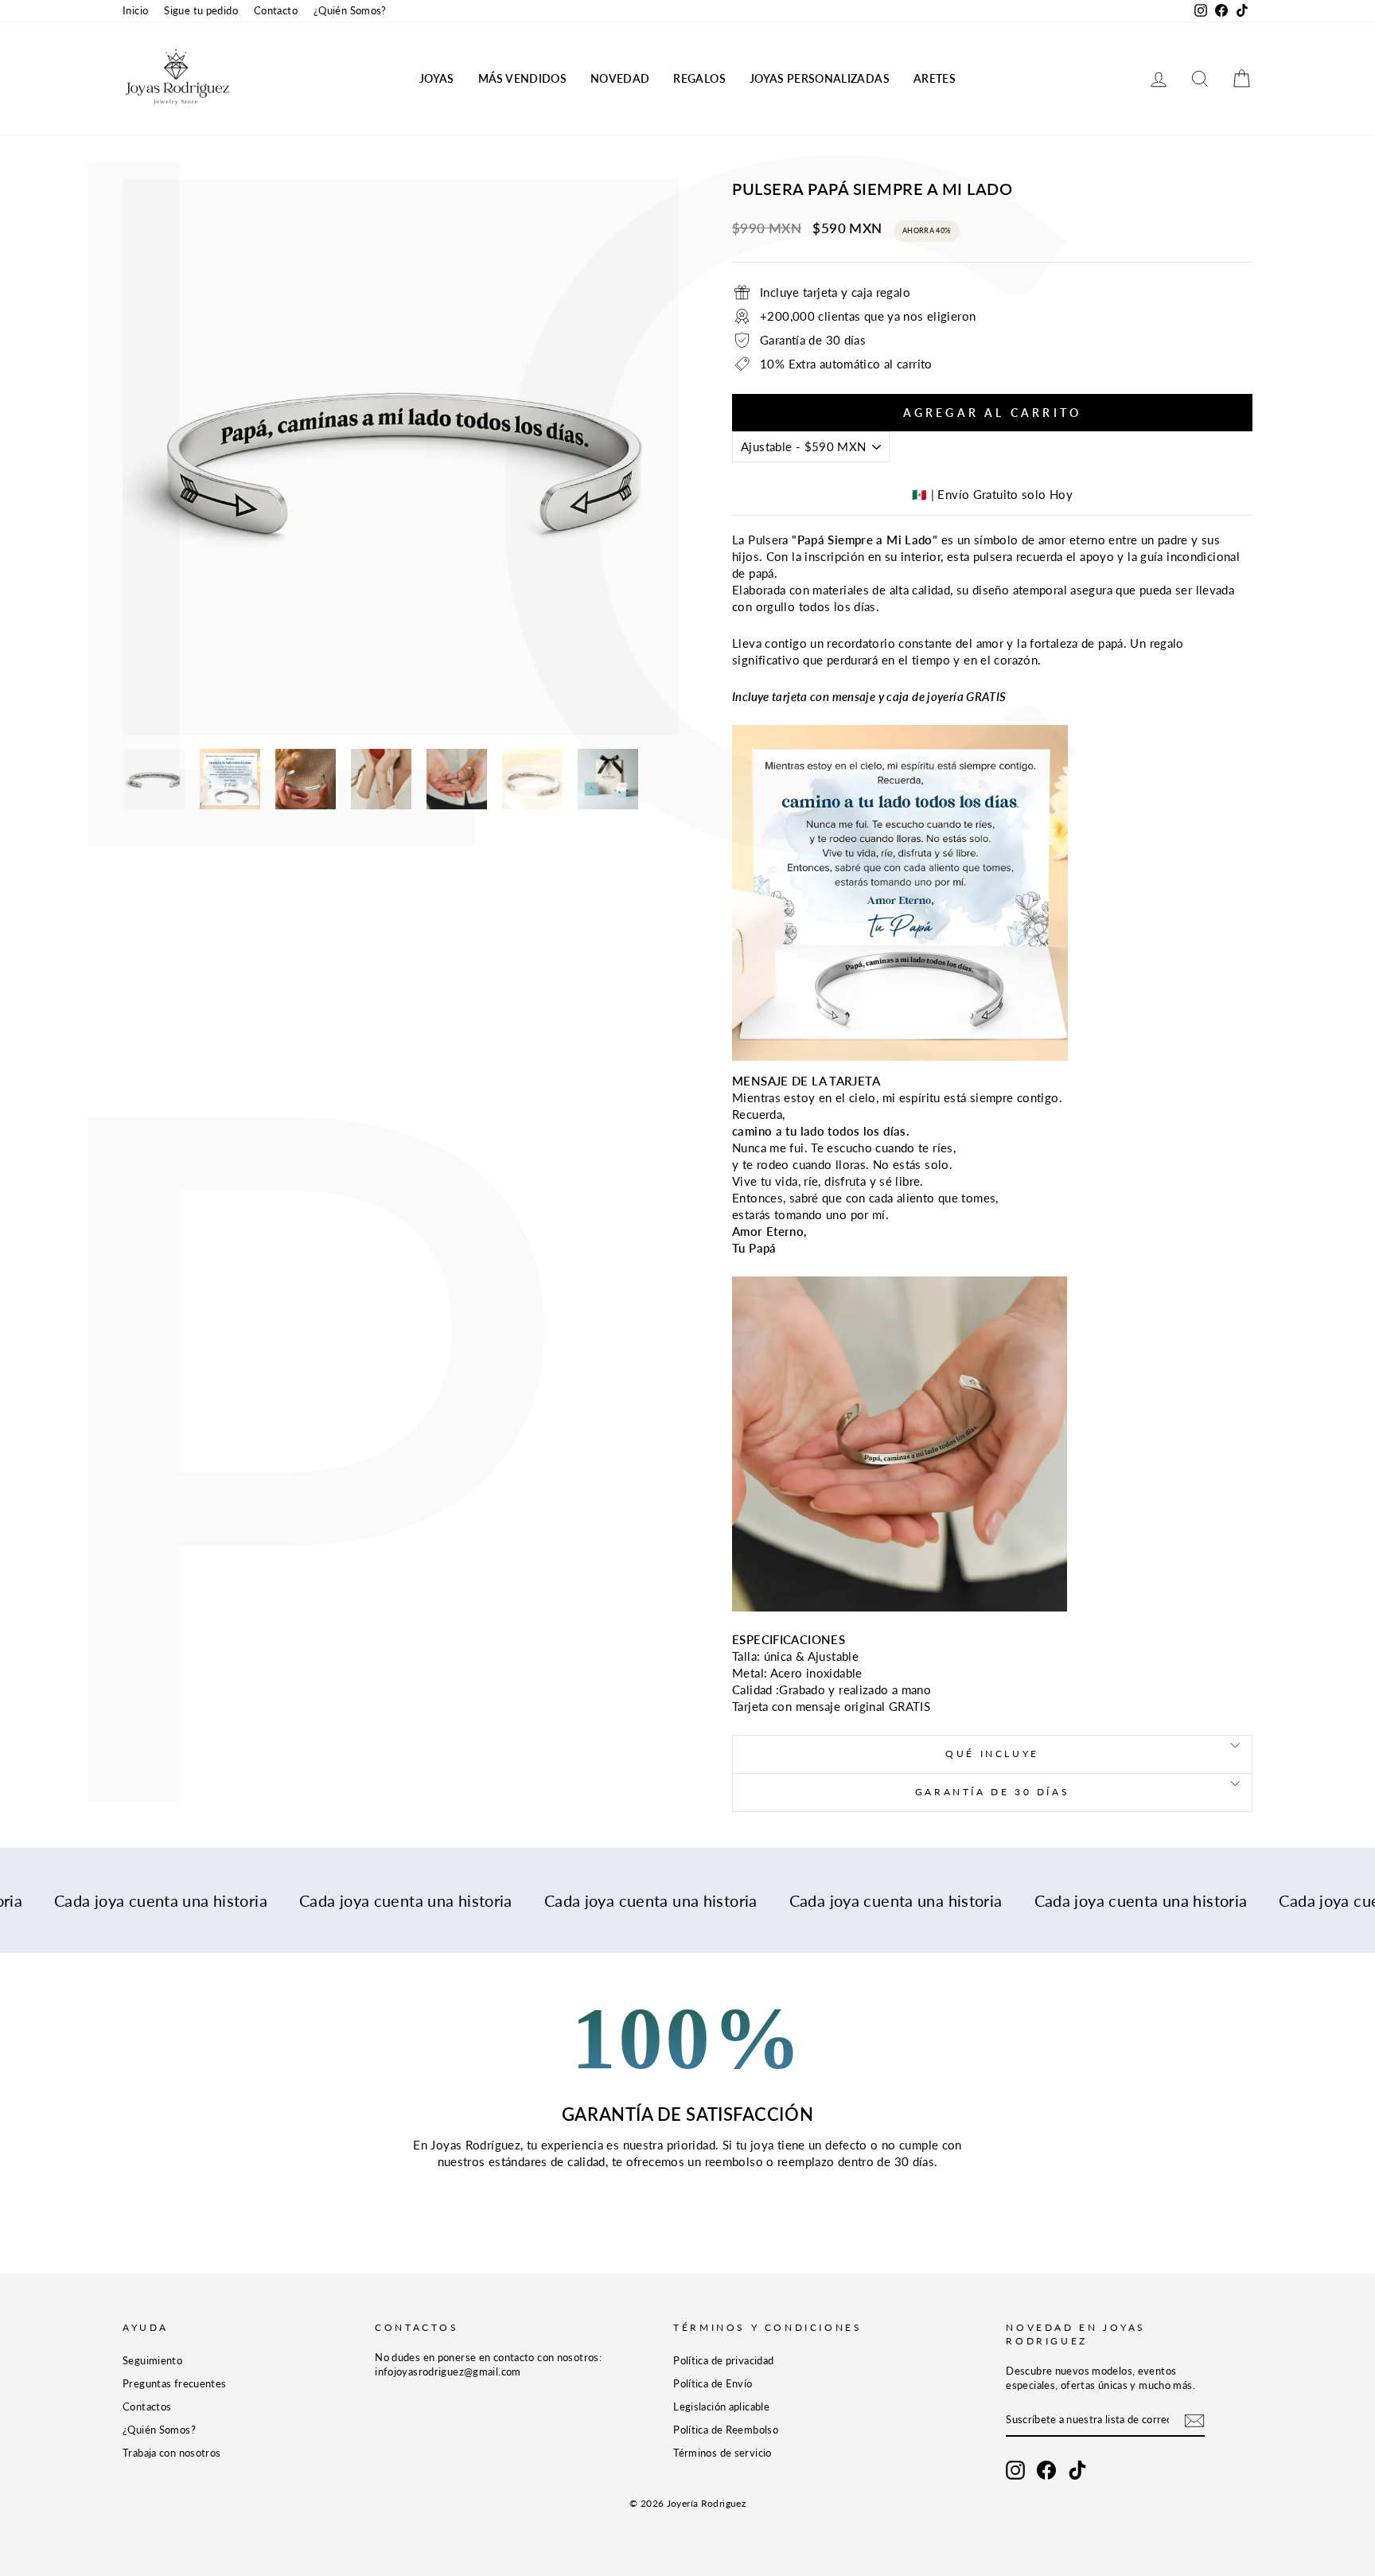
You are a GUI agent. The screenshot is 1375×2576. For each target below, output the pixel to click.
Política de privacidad (723, 2360)
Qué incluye (992, 1754)
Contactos (147, 2406)
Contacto (276, 10)
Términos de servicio (723, 2453)
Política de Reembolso (726, 2430)
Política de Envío (713, 2383)
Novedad (620, 78)
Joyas (437, 78)
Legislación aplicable (721, 2406)
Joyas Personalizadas (820, 78)
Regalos (699, 78)
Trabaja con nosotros (172, 2453)
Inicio (135, 10)
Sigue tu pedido (201, 10)
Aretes (935, 78)
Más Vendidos (522, 78)
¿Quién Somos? (350, 10)
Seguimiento (152, 2360)
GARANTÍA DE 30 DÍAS (992, 1792)
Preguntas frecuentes (175, 2383)
